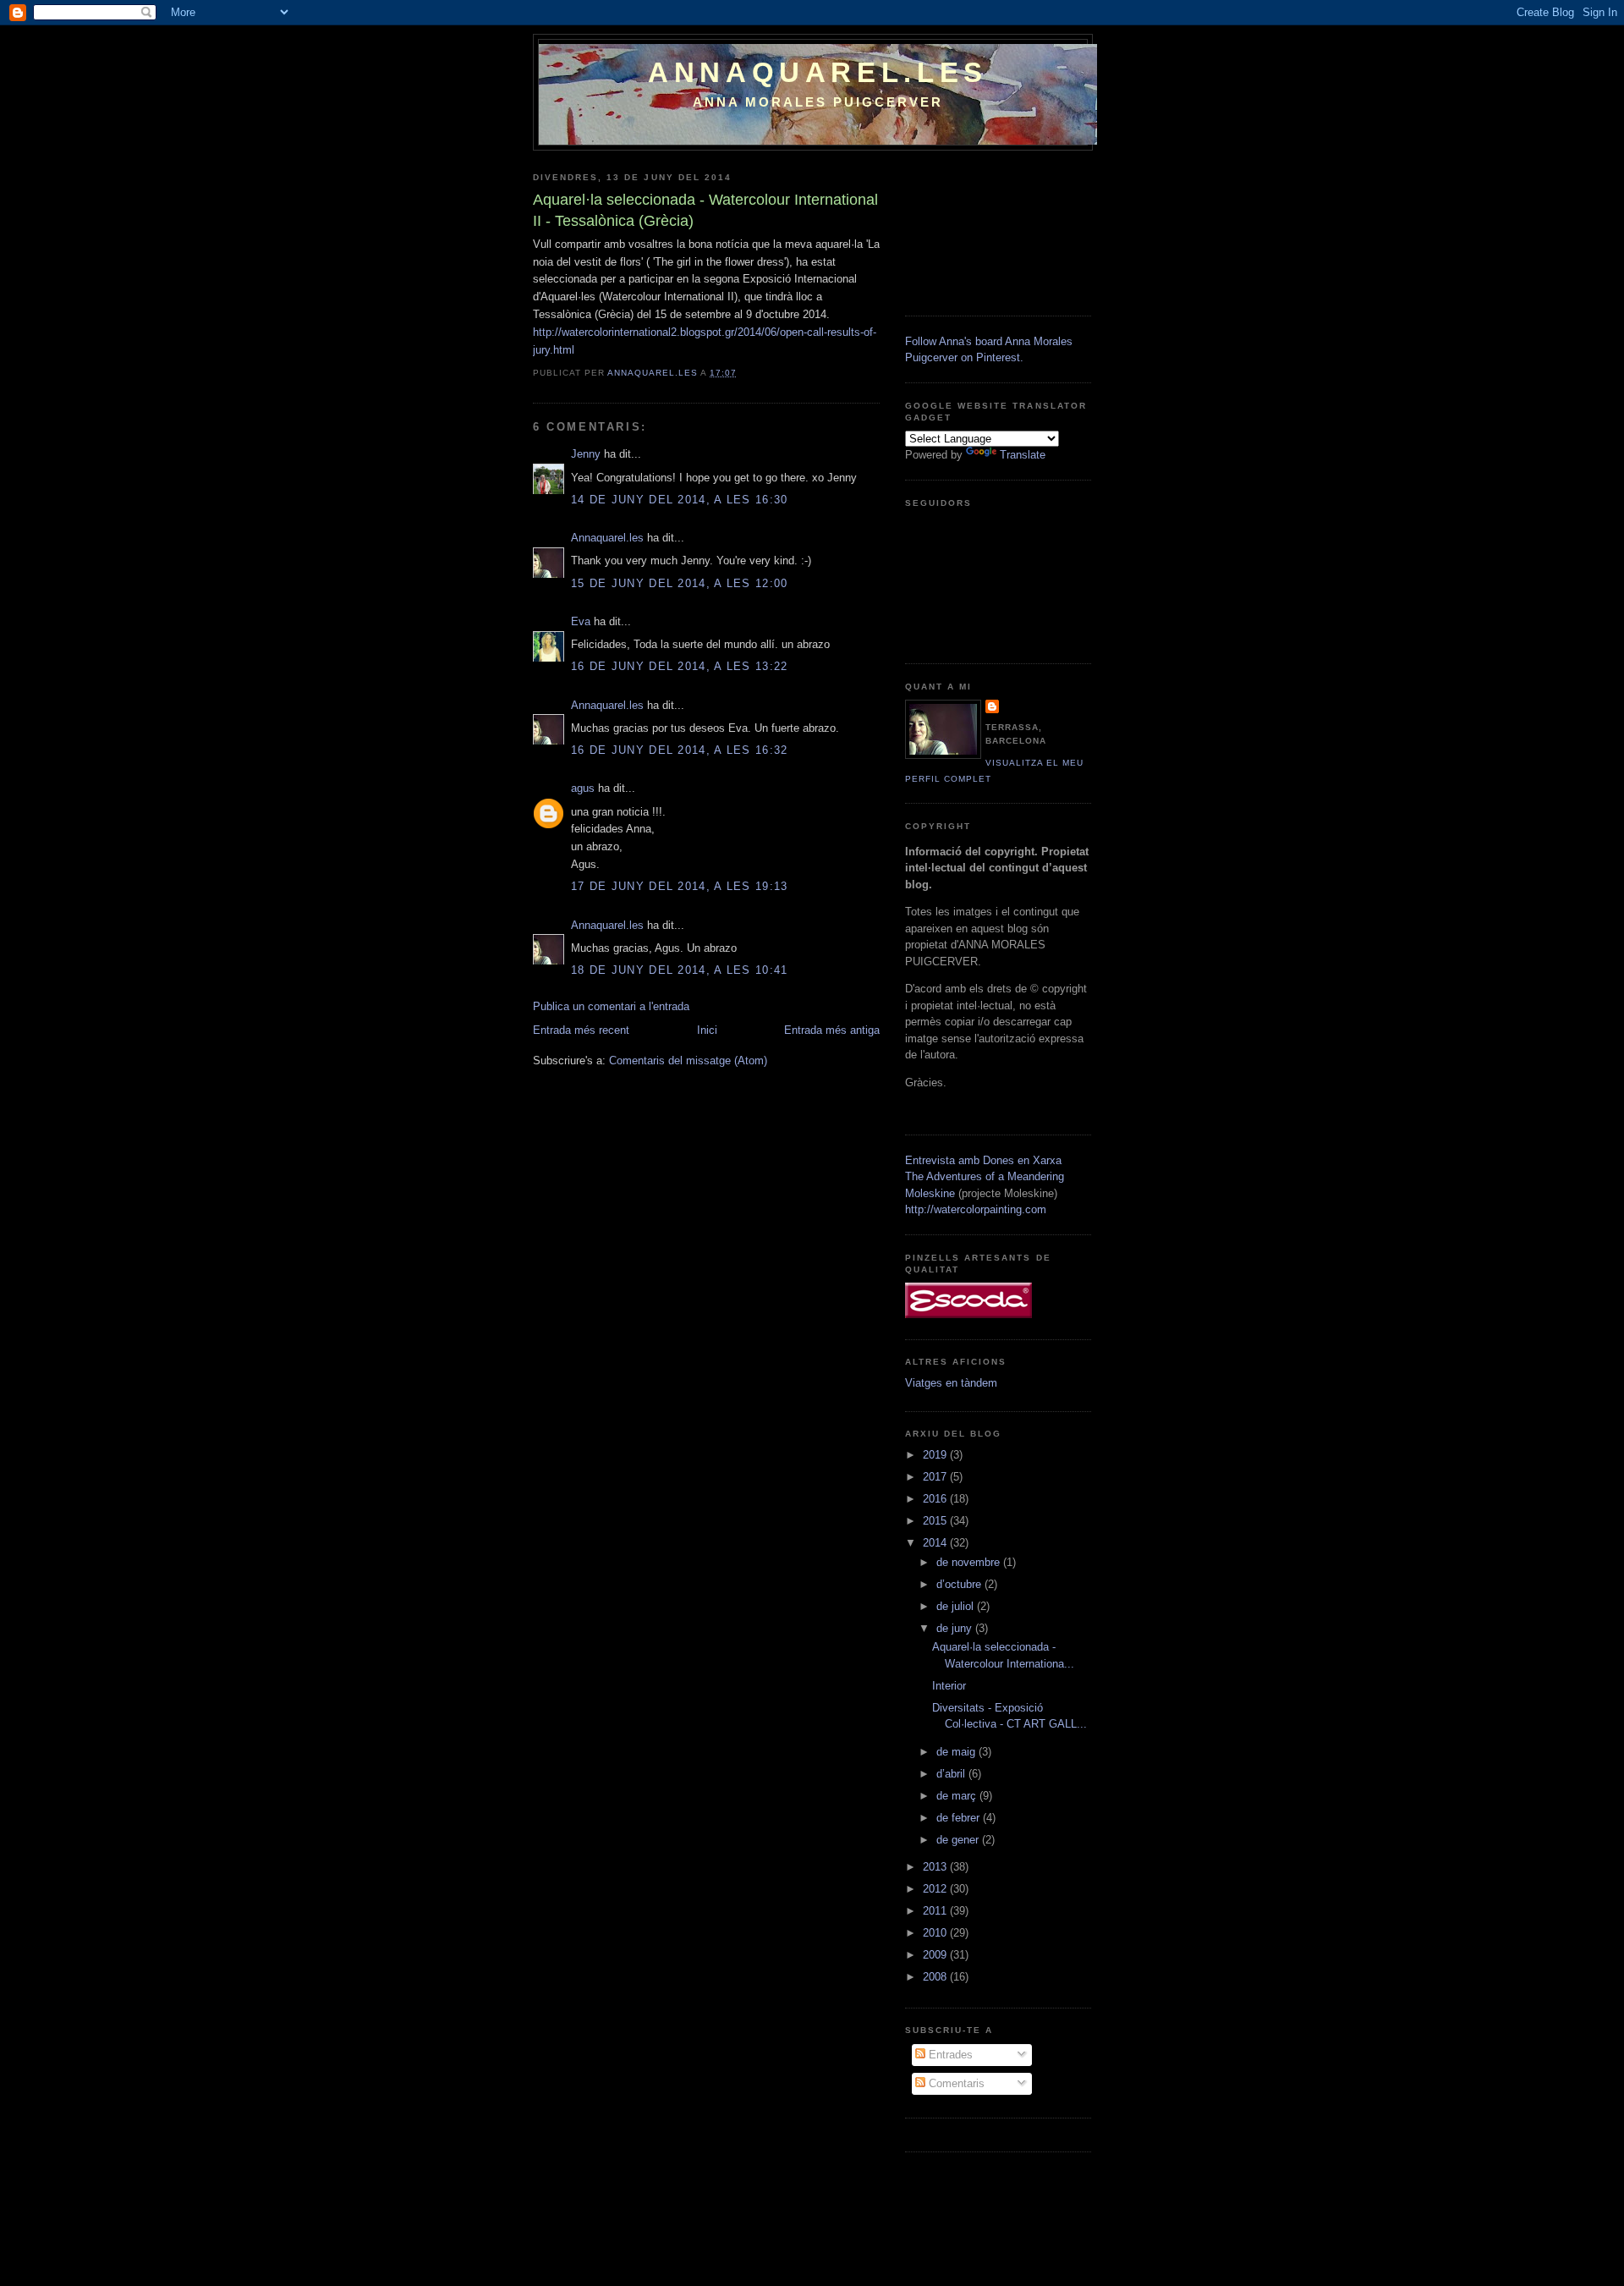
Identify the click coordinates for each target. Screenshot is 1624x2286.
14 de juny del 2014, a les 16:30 (680, 500)
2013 (936, 1867)
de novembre (970, 1562)
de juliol (957, 1606)
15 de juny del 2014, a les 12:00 (680, 583)
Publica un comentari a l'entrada (611, 1006)
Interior (949, 1686)
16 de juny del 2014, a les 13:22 (680, 666)
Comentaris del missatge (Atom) (688, 1061)
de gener (959, 1840)
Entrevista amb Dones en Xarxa (983, 1160)
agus (583, 788)
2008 (936, 1977)
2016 (936, 1499)
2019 (936, 1455)
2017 (936, 1477)
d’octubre (960, 1584)
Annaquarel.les (818, 72)
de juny (956, 1628)
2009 (936, 1955)
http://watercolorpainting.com (976, 1209)
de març (958, 1796)
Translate (1023, 455)
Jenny (586, 454)
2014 (936, 1543)
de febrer (960, 1818)
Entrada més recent (581, 1030)
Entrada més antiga (832, 1030)
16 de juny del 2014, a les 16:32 (680, 750)
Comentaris (955, 2083)
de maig (957, 1752)
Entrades (949, 2055)
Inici (707, 1030)
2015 (936, 1521)
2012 (936, 1889)
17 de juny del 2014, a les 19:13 (680, 886)
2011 (936, 1911)
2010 (936, 1933)
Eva (582, 621)
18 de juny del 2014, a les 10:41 (680, 970)
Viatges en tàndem (951, 1383)
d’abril (952, 1774)
